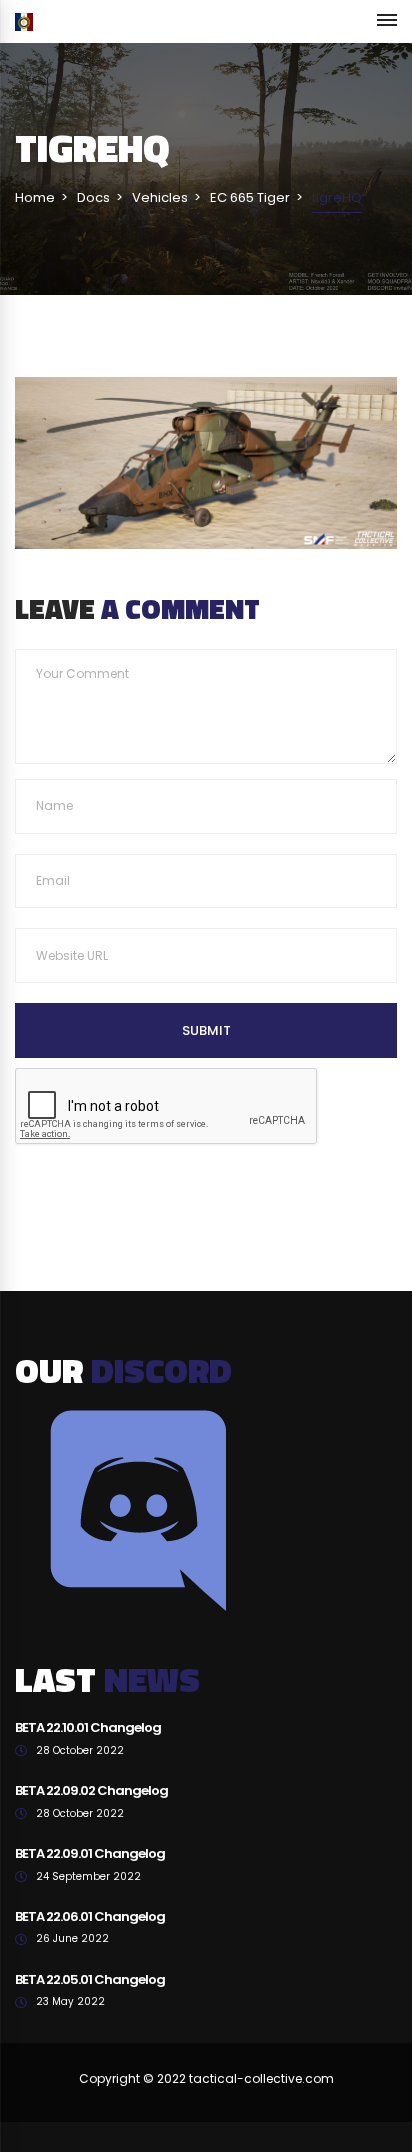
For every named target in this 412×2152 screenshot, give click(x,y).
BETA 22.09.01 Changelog (90, 1853)
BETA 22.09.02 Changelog (91, 1790)
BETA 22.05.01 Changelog (90, 1979)
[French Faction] (24, 21)
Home (35, 197)
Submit (206, 1030)
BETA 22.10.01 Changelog (88, 1727)
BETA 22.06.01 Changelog (90, 1916)
